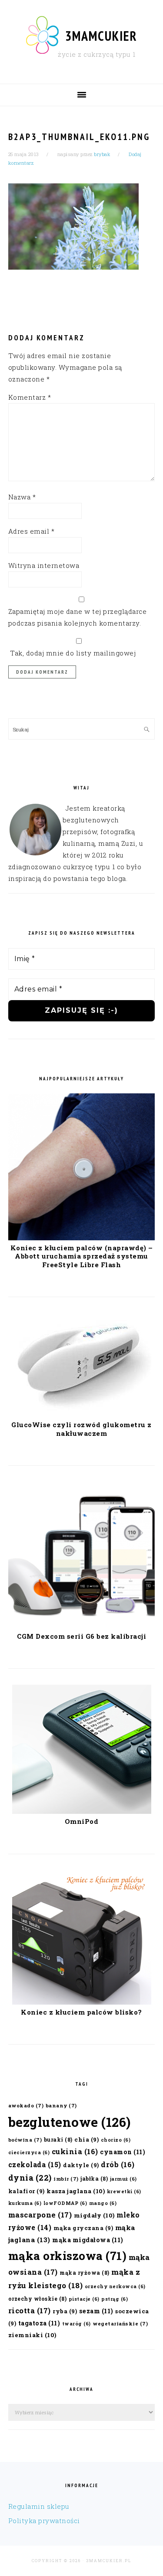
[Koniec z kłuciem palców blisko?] (82, 2002)
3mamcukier (101, 36)
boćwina (25, 2140)
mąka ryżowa (85, 2273)
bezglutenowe (70, 2122)
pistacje (84, 2299)
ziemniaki (32, 2335)
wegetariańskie (120, 2323)
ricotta (30, 2310)
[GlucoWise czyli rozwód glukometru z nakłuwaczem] (82, 1415)
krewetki (124, 2191)
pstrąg (115, 2299)
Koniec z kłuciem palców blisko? (81, 2012)
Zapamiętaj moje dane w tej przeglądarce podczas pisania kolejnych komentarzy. (78, 617)
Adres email (32, 531)
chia (86, 2139)
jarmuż (123, 2179)
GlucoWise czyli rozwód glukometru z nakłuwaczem (81, 1429)
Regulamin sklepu (39, 2506)
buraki (58, 2139)
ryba (65, 2311)
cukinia (75, 2151)
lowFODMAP (65, 2203)
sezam (96, 2311)
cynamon (123, 2152)
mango (103, 2203)
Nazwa (22, 497)
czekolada (35, 2164)
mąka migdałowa (88, 2240)
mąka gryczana (83, 2228)
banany (61, 2105)
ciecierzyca (29, 2152)
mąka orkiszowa (68, 2256)
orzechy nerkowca (115, 2286)
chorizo (116, 2140)
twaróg (77, 2324)
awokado (26, 2105)
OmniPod (82, 1821)
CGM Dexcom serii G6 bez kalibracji (81, 1636)
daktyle (81, 2165)
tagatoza (39, 2323)
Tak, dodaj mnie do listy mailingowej (72, 653)
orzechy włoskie (38, 2299)
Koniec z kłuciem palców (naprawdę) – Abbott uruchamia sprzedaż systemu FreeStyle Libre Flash (82, 1256)
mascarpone (40, 2215)
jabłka (94, 2178)
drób (118, 2164)
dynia (30, 2178)
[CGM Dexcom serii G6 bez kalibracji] (81, 1626)
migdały (94, 2215)
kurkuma (25, 2203)
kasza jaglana (76, 2191)
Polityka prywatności (44, 2521)
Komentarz (30, 397)
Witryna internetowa (44, 565)
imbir (66, 2179)
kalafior (27, 2191)
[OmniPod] (82, 1811)
